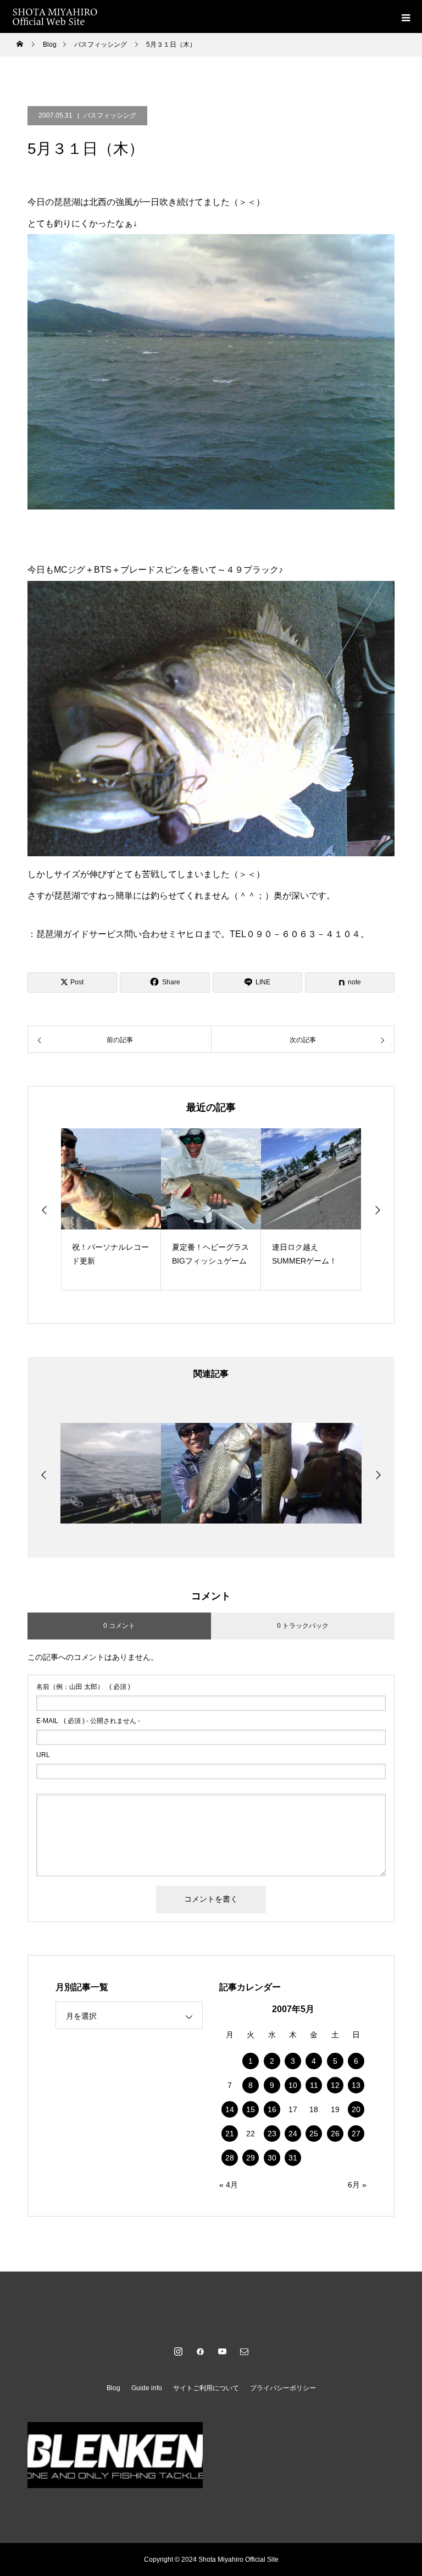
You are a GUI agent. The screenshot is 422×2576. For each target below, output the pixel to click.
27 (356, 2134)
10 (293, 2085)
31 (293, 2158)
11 (314, 2085)
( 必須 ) (83, 1687)
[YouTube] (222, 2351)
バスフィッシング (110, 115)
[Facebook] (200, 2351)
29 (251, 2158)
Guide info (147, 2388)
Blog (113, 2388)
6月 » (357, 2185)
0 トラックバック (303, 1626)
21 (230, 2134)
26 (335, 2134)
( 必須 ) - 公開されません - (88, 1721)
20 (356, 2109)
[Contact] (244, 2351)
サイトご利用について (206, 2388)
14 (230, 2109)
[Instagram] (178, 2351)
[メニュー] (406, 16)
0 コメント (119, 1626)
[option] (111, 1209)
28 (230, 2158)
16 (272, 2109)
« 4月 (229, 2185)
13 (356, 2085)
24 (293, 2134)
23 (272, 2134)
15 (251, 2109)
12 (335, 2085)
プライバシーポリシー (283, 2388)
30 (272, 2158)
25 (314, 2134)
